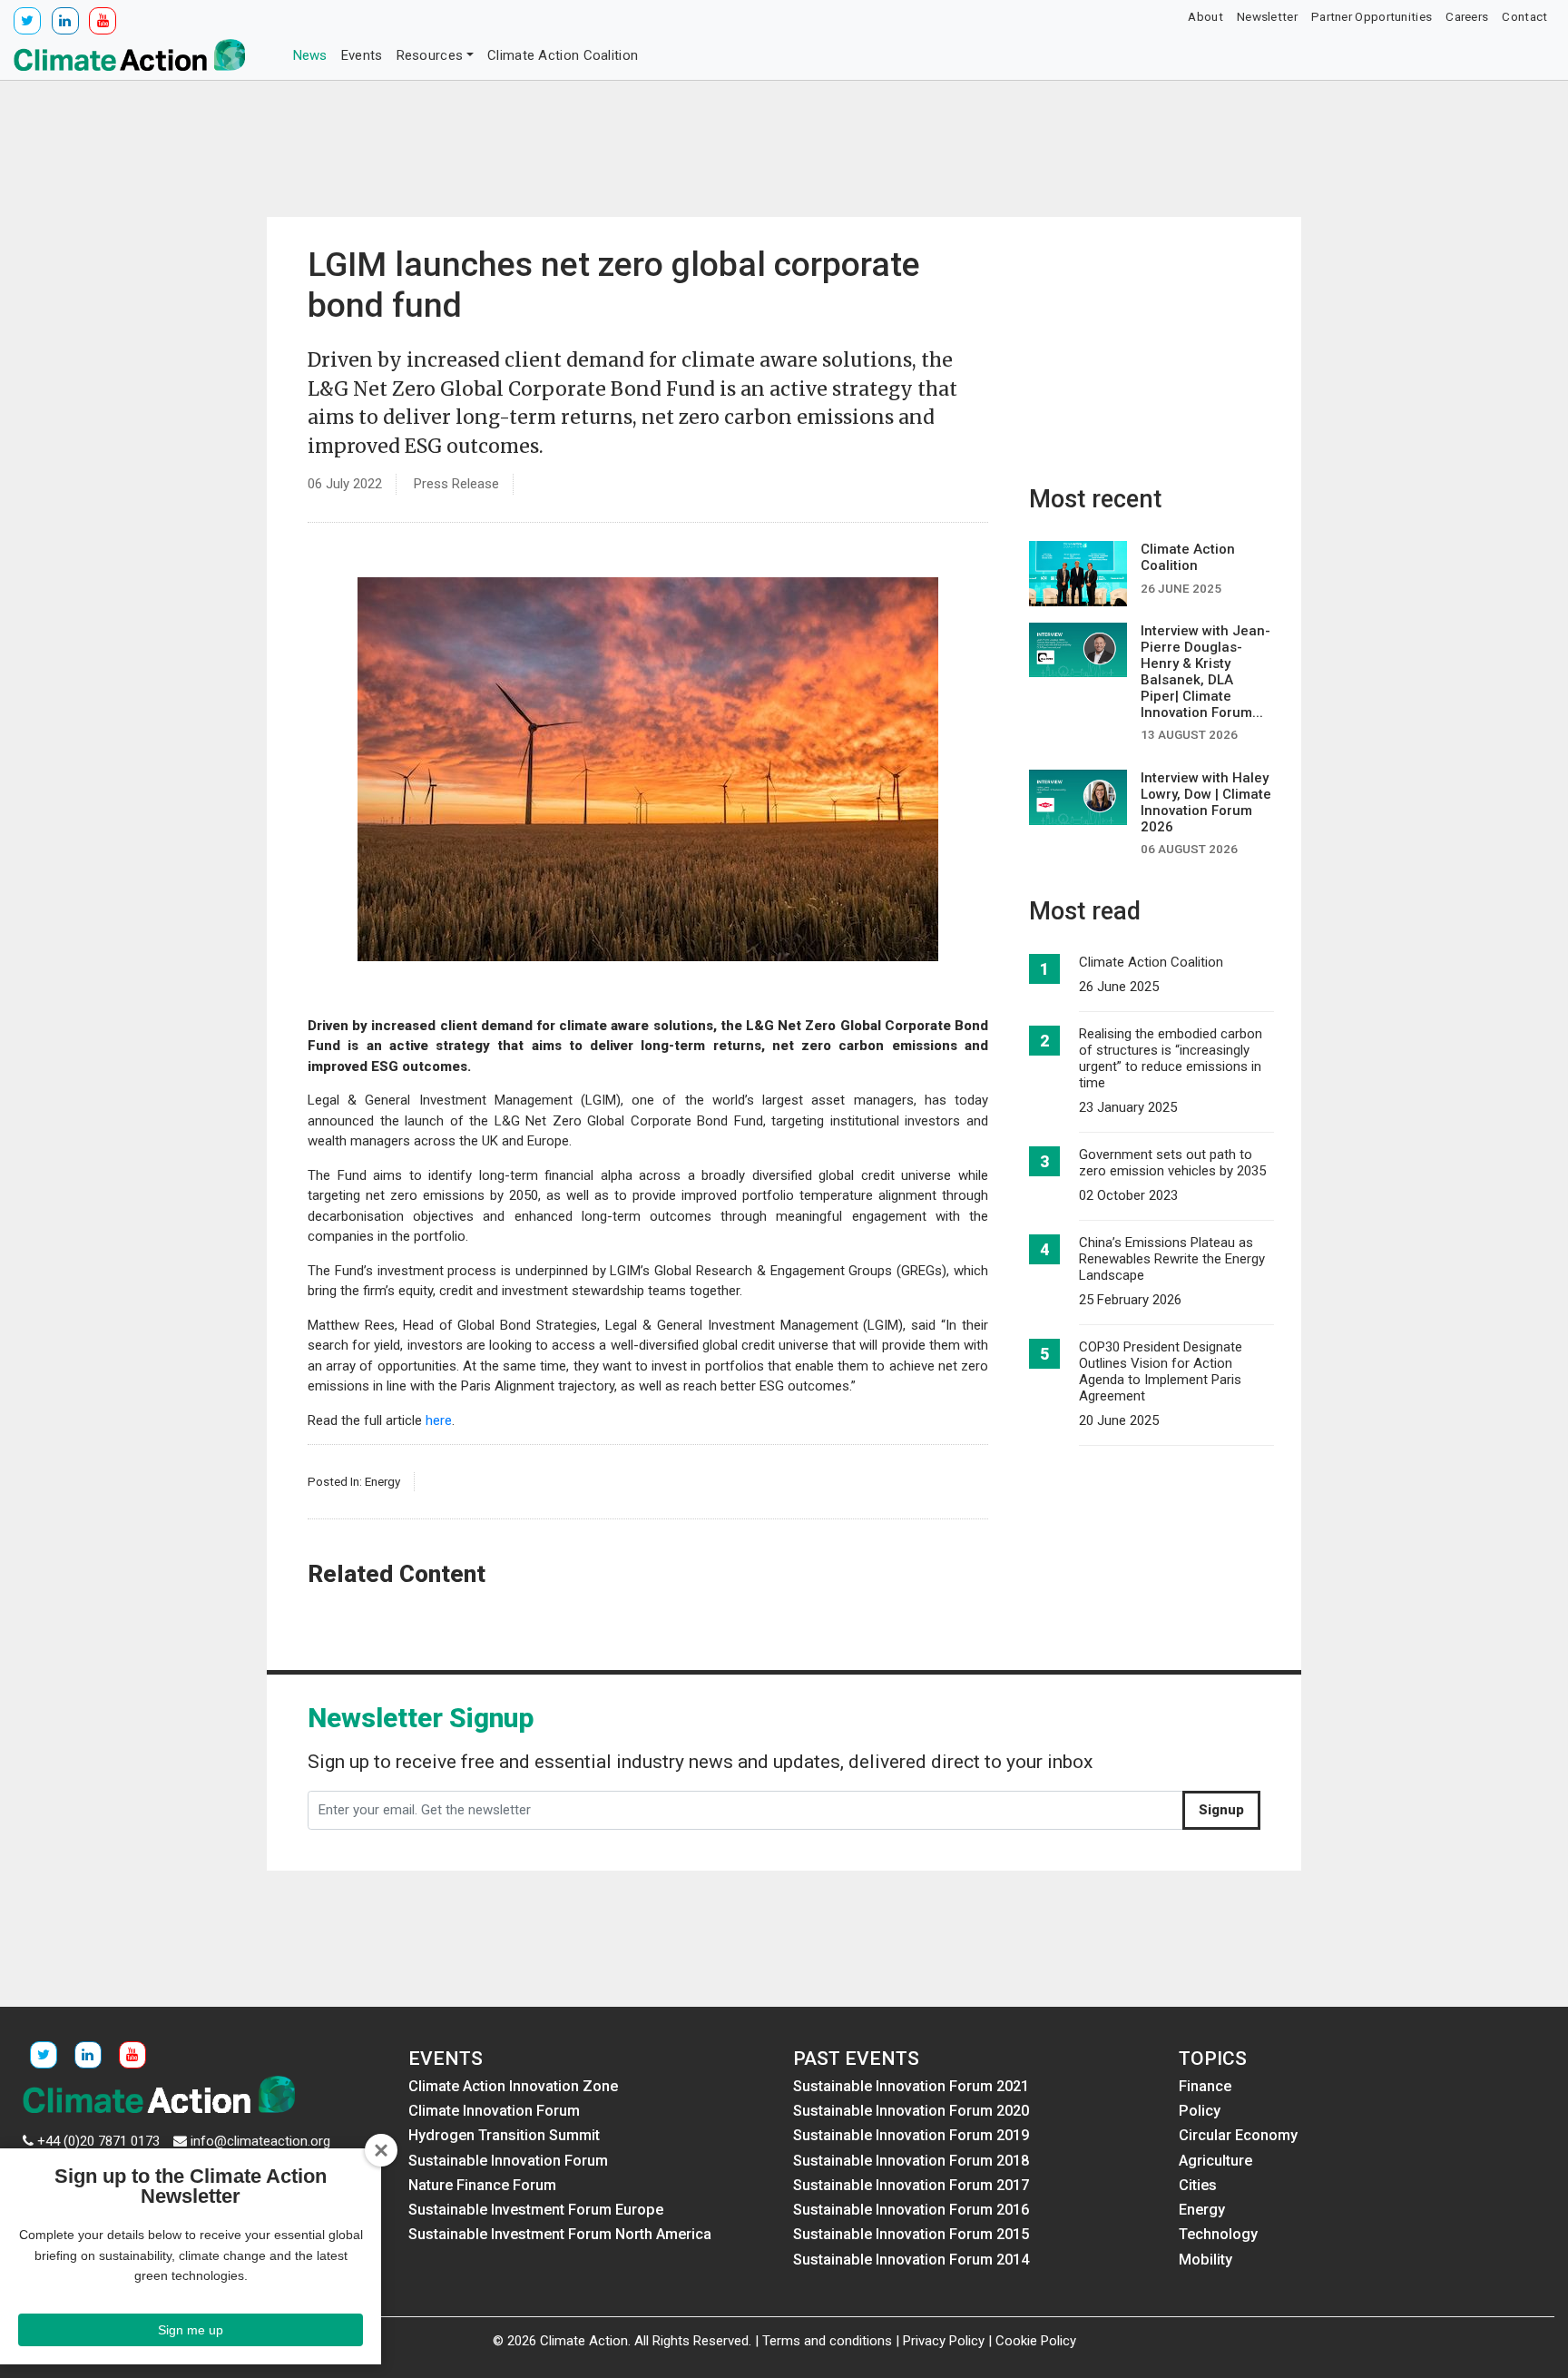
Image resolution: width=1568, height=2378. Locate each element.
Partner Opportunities (1372, 16)
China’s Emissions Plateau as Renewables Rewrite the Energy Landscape (1172, 1259)
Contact (1524, 16)
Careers (1467, 16)
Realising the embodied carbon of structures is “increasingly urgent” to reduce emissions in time (1171, 1058)
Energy (382, 1481)
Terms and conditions (827, 2341)
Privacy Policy (944, 2341)
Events (362, 55)
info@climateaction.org (260, 2141)
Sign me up (191, 2330)
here (439, 1420)
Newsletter (1267, 16)
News (310, 55)
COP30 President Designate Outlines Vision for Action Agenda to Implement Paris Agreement (1161, 1371)
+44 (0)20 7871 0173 (98, 2141)
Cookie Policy (1036, 2341)
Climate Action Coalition (563, 55)
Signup (1221, 1810)
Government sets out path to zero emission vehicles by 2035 (1172, 1163)
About (1205, 16)
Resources (430, 55)
